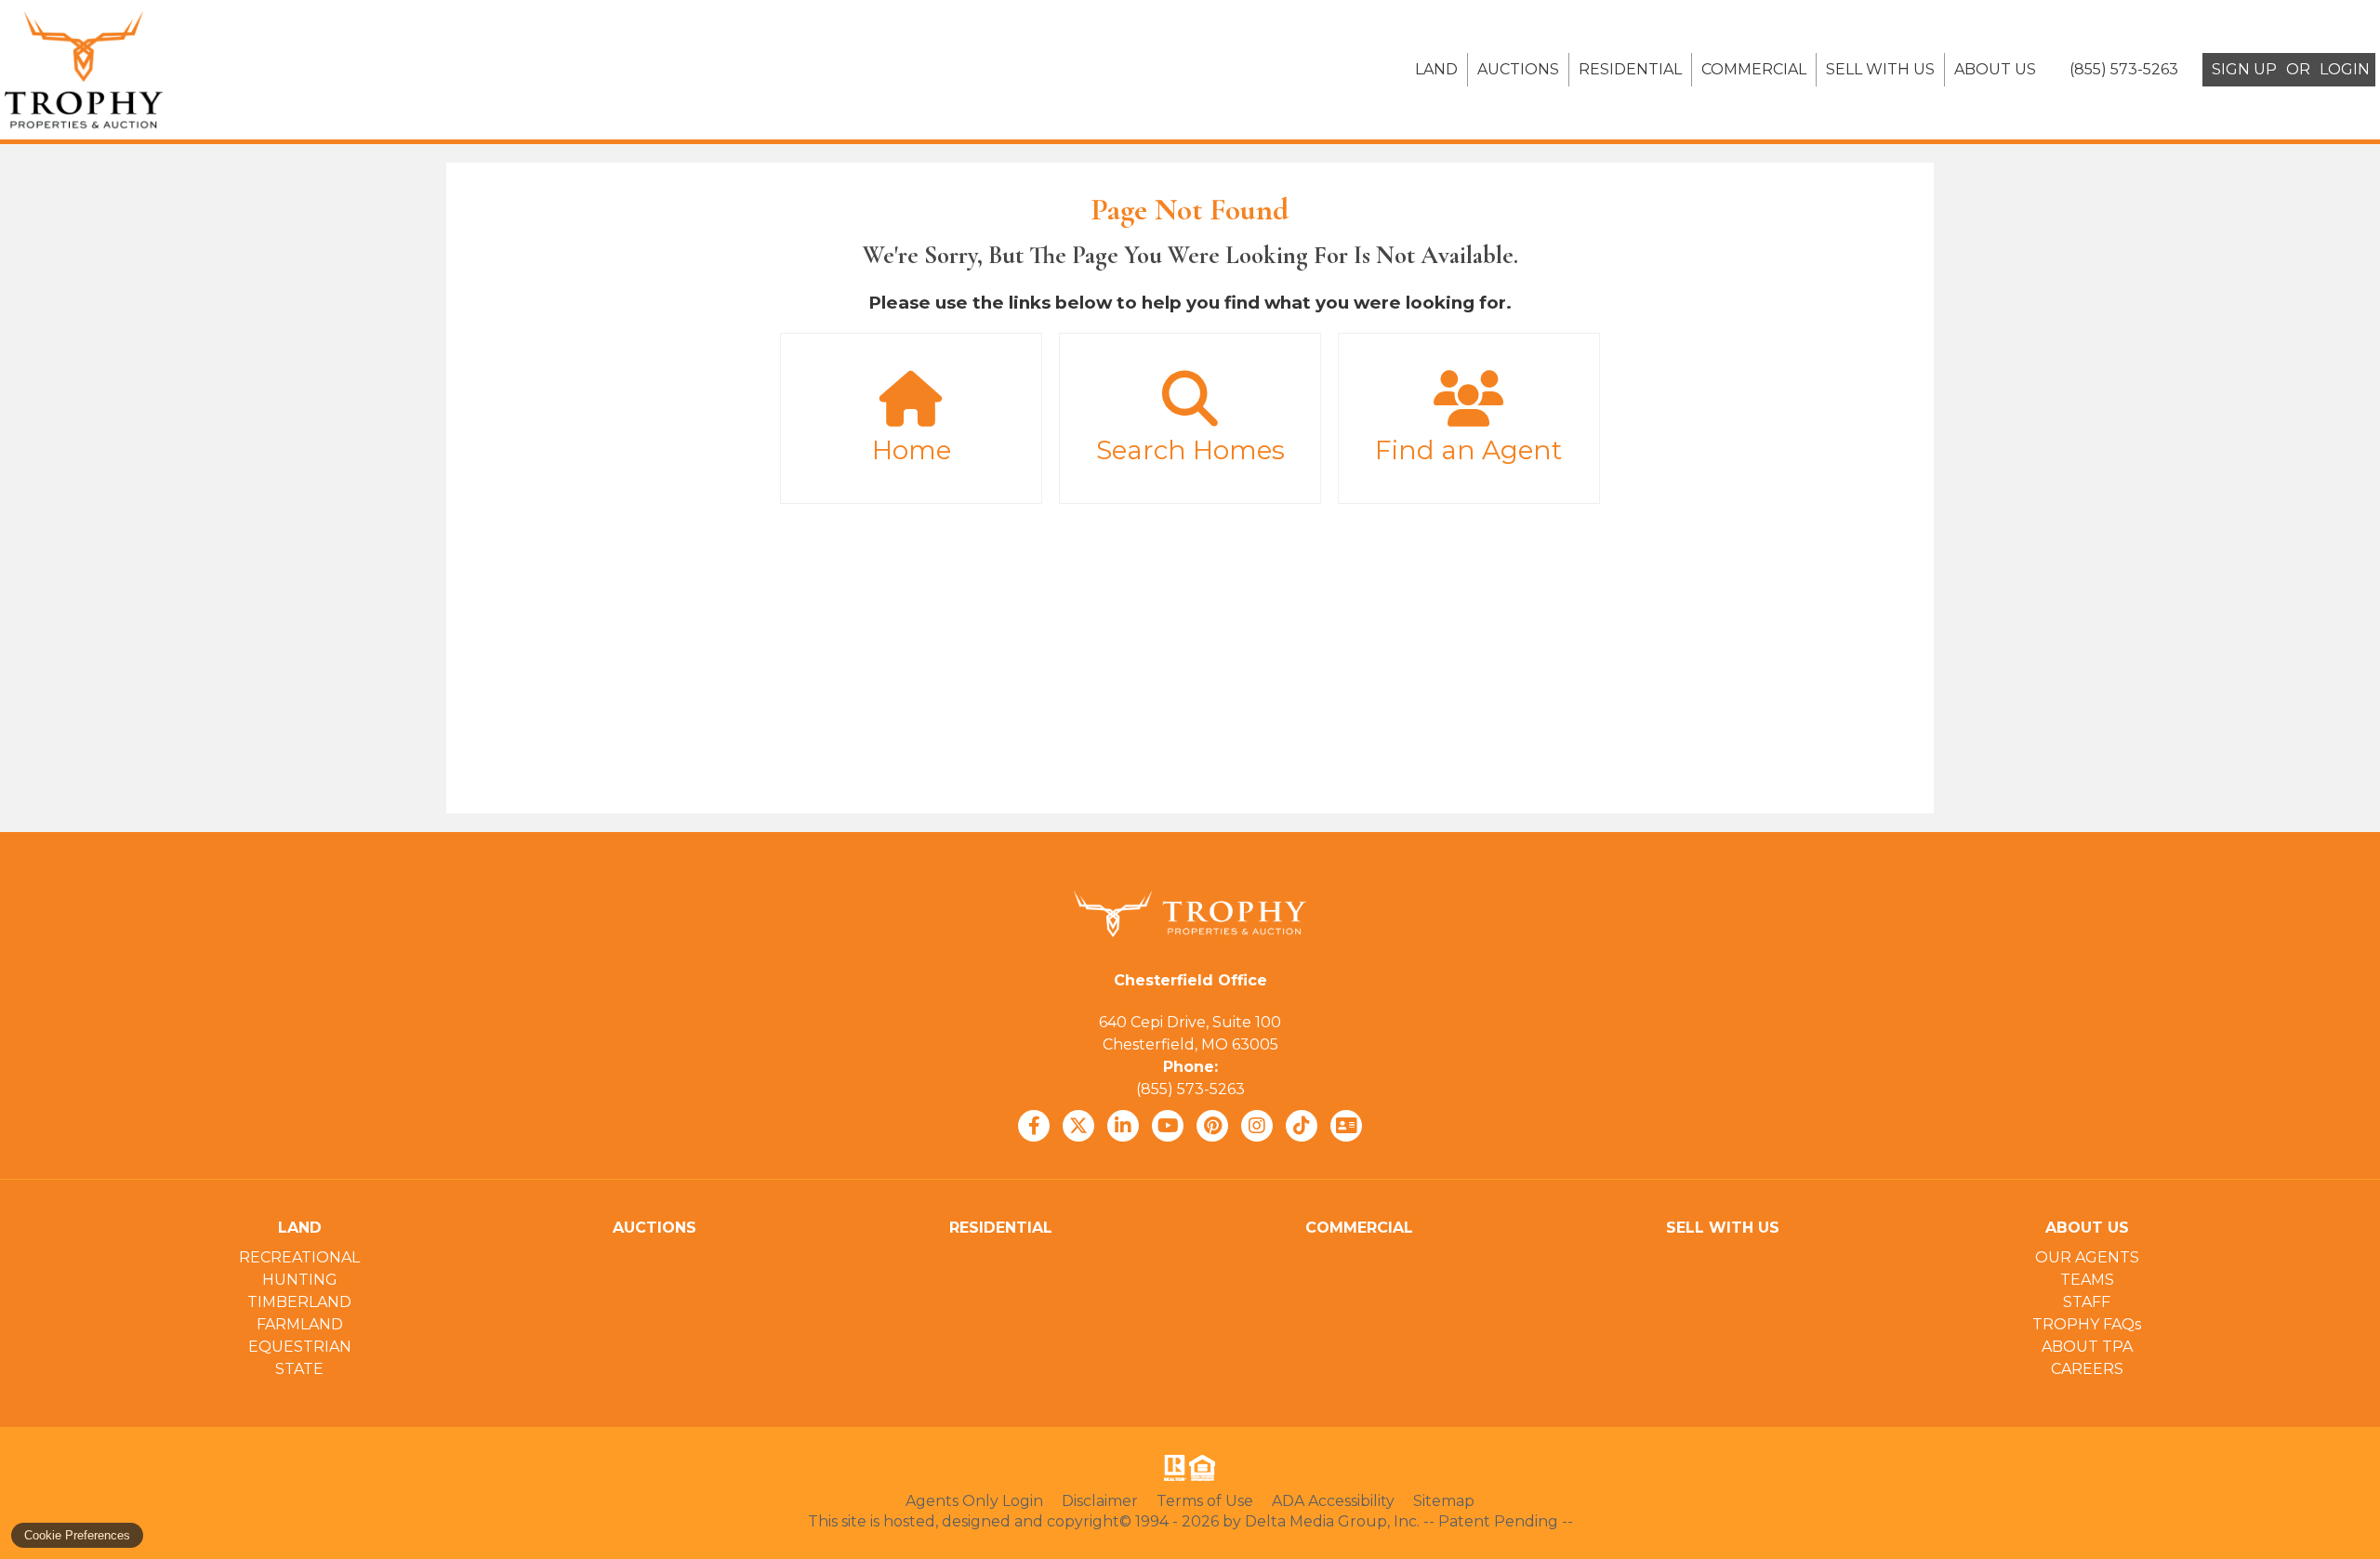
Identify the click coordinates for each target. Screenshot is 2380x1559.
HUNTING (300, 1280)
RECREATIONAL (299, 1257)
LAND (1436, 69)
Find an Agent (1468, 450)
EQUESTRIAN (300, 1347)
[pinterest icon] (1212, 1126)
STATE (299, 1369)
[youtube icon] (1168, 1126)
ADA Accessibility (1333, 1501)
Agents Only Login (974, 1501)
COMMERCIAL (1754, 69)
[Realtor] (1173, 1468)
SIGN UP (2244, 69)
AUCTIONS (1518, 69)
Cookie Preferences (77, 1535)
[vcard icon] (1346, 1126)
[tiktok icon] (1302, 1126)
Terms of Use (1205, 1501)
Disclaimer (1100, 1501)
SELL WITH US (1880, 69)
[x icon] (1078, 1126)
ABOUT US (1995, 69)
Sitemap (1444, 1501)
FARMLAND (300, 1324)
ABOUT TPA (2087, 1347)
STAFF (2087, 1302)
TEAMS (2087, 1280)
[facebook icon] (1034, 1126)
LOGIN (2345, 69)
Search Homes (1190, 450)
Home (912, 450)
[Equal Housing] (1206, 1468)
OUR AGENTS (2087, 1257)
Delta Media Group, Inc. (1332, 1521)
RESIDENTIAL (1630, 69)
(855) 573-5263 (1190, 1089)
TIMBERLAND (299, 1302)
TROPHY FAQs (2087, 1324)
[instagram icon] (1257, 1126)
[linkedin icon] (1123, 1126)
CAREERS (2087, 1369)
